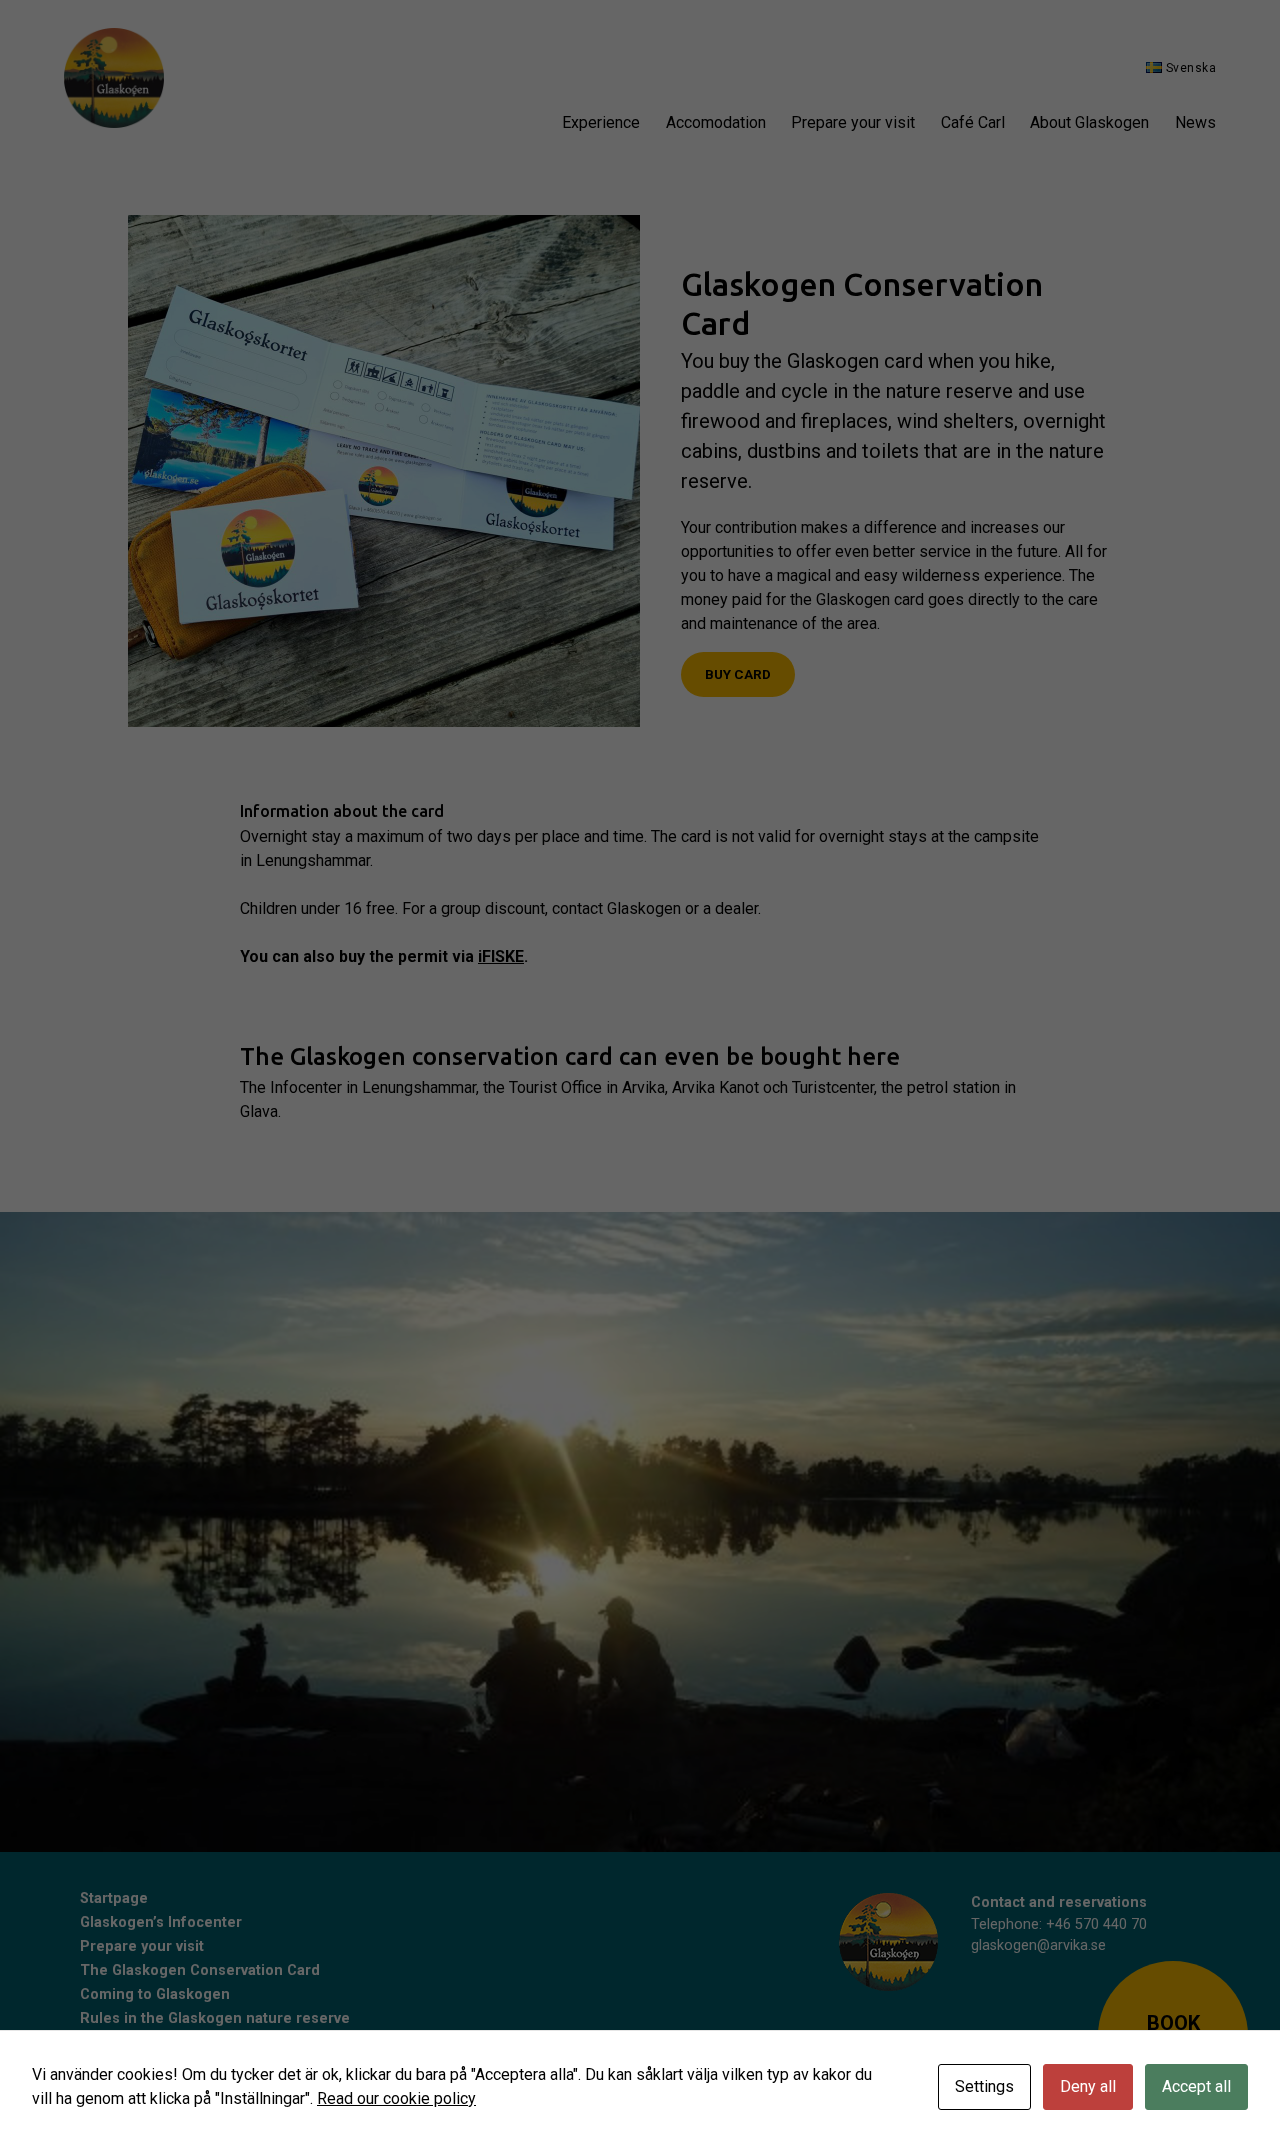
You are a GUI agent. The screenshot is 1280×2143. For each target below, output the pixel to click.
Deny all (1088, 2086)
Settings (984, 2086)
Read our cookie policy (396, 2098)
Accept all (1196, 2086)
